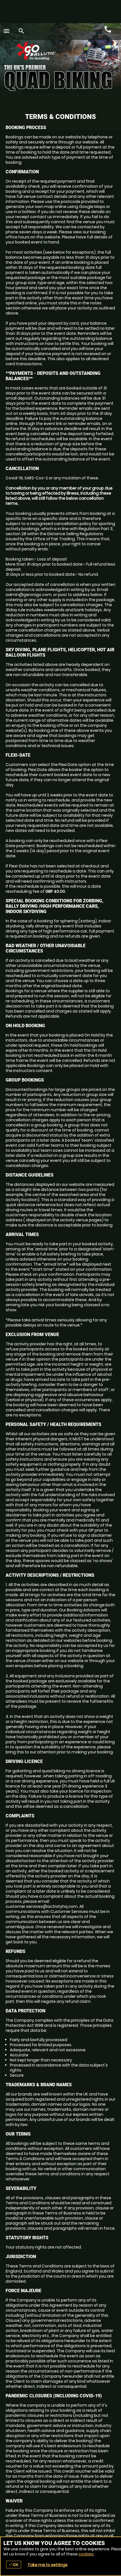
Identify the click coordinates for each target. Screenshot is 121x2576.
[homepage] (54, 51)
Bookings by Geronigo (93, 54)
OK (14, 2565)
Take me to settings (48, 2565)
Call (108, 30)
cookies (86, 2554)
